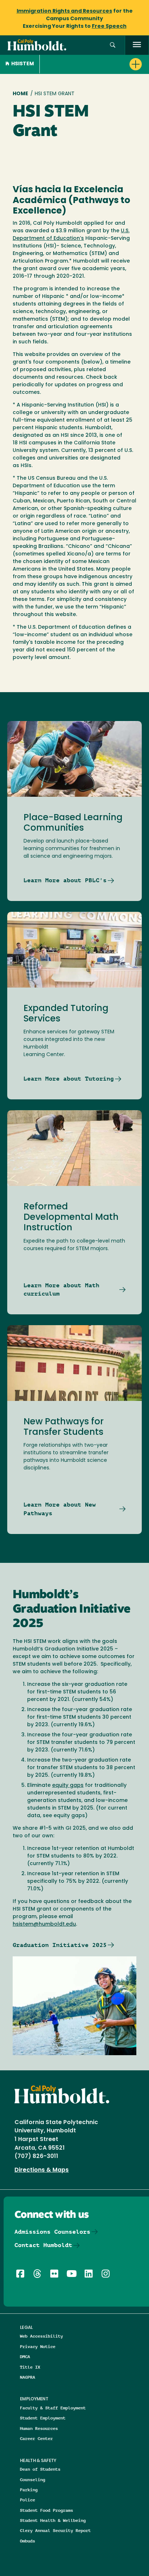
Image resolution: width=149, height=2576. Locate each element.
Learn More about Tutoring (69, 1079)
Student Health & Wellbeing (53, 2520)
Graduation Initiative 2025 (60, 1945)
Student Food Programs (46, 2510)
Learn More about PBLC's (65, 880)
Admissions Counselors (52, 2232)
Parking (29, 2490)
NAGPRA (27, 2377)
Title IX (30, 2367)
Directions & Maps (42, 2170)
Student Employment (43, 2418)
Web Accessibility (41, 2336)
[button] (113, 45)
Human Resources (39, 2428)
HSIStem (23, 64)
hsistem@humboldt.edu (44, 1924)
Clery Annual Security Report (55, 2530)
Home (20, 94)
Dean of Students (40, 2469)
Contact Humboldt (43, 2245)
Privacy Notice (38, 2346)
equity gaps (68, 1786)
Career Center (36, 2438)
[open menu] (137, 45)
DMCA (25, 2357)
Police (27, 2500)
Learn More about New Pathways (60, 1509)
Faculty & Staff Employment (53, 2408)
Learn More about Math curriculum (61, 1290)
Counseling (33, 2480)
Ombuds (27, 2541)
